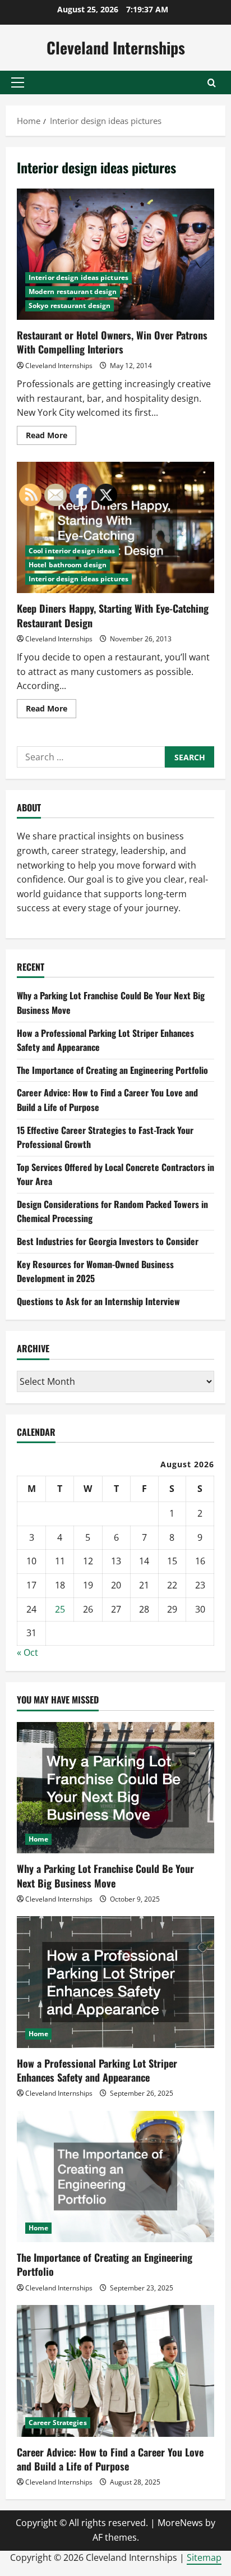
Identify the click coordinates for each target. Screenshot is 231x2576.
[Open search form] (212, 83)
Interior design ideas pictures (78, 277)
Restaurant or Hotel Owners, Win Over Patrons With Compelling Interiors (115, 254)
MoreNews (180, 2523)
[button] (18, 82)
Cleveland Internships (116, 47)
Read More (51, 437)
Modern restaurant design (73, 291)
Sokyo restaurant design (70, 306)
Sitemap (204, 2557)
